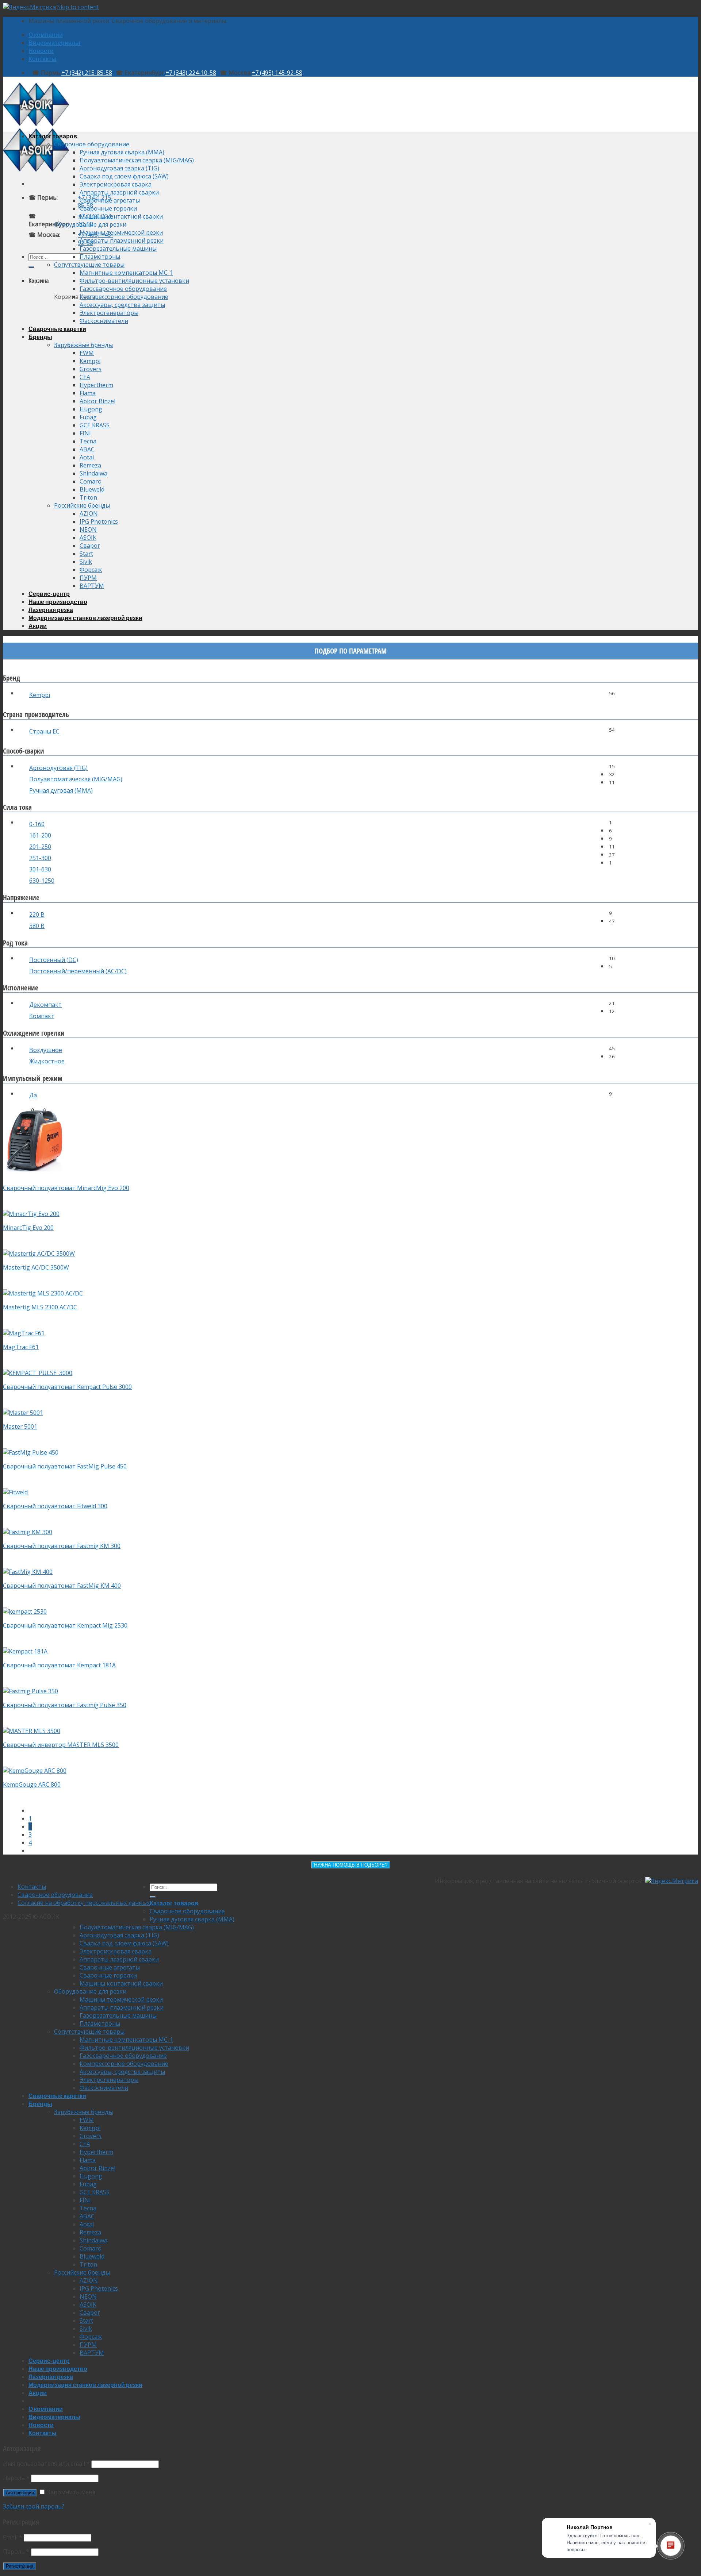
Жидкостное (47, 1061)
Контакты (43, 59)
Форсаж (91, 570)
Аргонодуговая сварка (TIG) (119, 168)
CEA (85, 377)
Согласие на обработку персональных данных (84, 1903)
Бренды (40, 337)
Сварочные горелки (108, 208)
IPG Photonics (99, 521)
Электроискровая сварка (116, 184)
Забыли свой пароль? (34, 2506)
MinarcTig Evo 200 (28, 1228)
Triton (88, 497)
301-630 (40, 869)
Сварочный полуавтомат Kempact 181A (59, 1665)
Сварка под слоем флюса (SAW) (124, 176)
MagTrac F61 (21, 1347)
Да (33, 1095)
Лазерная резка (51, 610)
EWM (87, 353)
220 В (37, 915)
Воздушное (46, 1050)
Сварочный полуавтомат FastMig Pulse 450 (65, 1466)
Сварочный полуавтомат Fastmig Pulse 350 (65, 1705)
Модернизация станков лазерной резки (85, 618)
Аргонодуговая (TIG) (58, 768)
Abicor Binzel (97, 401)
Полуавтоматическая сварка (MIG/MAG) (137, 160)
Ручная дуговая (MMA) (61, 790)
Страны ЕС (44, 731)
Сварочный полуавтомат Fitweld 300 (55, 1506)
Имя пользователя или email (46, 2464)
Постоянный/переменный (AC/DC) (78, 971)
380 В (37, 926)
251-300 (40, 858)
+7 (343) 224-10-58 (191, 73)
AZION (89, 513)
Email (13, 2537)
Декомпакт (45, 1005)
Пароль (16, 2478)
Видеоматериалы (54, 43)
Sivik (86, 562)
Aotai (87, 457)
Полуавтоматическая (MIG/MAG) (76, 779)
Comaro (91, 481)
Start (86, 554)
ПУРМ (88, 578)
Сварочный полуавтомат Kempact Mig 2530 (65, 1625)
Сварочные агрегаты (110, 200)
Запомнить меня (70, 2492)
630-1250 (42, 881)
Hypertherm (96, 385)
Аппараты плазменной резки (122, 240)
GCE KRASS (95, 425)
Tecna (88, 441)
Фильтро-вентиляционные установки (134, 281)
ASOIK (88, 538)
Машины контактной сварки (121, 216)
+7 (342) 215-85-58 (87, 73)
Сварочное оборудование (92, 144)
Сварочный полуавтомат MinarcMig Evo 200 (66, 1188)
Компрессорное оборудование (124, 297)
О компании (46, 34)
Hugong (91, 409)
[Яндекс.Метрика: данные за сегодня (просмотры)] (672, 1881)
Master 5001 (20, 1426)
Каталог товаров (53, 136)
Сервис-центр (49, 594)
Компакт (42, 1016)
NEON (88, 530)
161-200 (40, 835)
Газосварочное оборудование (123, 289)
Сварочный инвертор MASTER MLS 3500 (61, 1745)
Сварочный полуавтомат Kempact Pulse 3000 (67, 1387)
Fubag (88, 417)
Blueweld (92, 489)
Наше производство (58, 602)
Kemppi (90, 361)
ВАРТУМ (92, 586)
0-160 (37, 824)
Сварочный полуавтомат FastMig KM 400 (62, 1586)
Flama (88, 393)
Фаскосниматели (104, 321)
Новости (41, 51)
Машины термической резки (121, 232)
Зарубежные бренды (83, 345)
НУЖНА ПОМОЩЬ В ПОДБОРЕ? (351, 1865)
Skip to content (78, 7)
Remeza (90, 465)
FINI (85, 433)
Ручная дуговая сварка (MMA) (122, 152)
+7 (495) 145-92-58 (277, 73)
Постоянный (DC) (54, 960)
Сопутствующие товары (89, 265)
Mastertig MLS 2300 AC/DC (40, 1307)
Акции (38, 626)
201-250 (40, 847)
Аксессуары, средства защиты (122, 305)
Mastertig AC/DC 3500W (36, 1267)
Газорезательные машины (118, 249)
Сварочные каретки (57, 329)
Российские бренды (82, 505)
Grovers (91, 369)
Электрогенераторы (109, 313)
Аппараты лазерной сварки (119, 192)
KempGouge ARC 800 (32, 1784)
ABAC (87, 449)
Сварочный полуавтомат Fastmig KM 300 (62, 1546)
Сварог (90, 546)
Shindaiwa (93, 473)
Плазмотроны (100, 257)
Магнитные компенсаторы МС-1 (126, 273)
